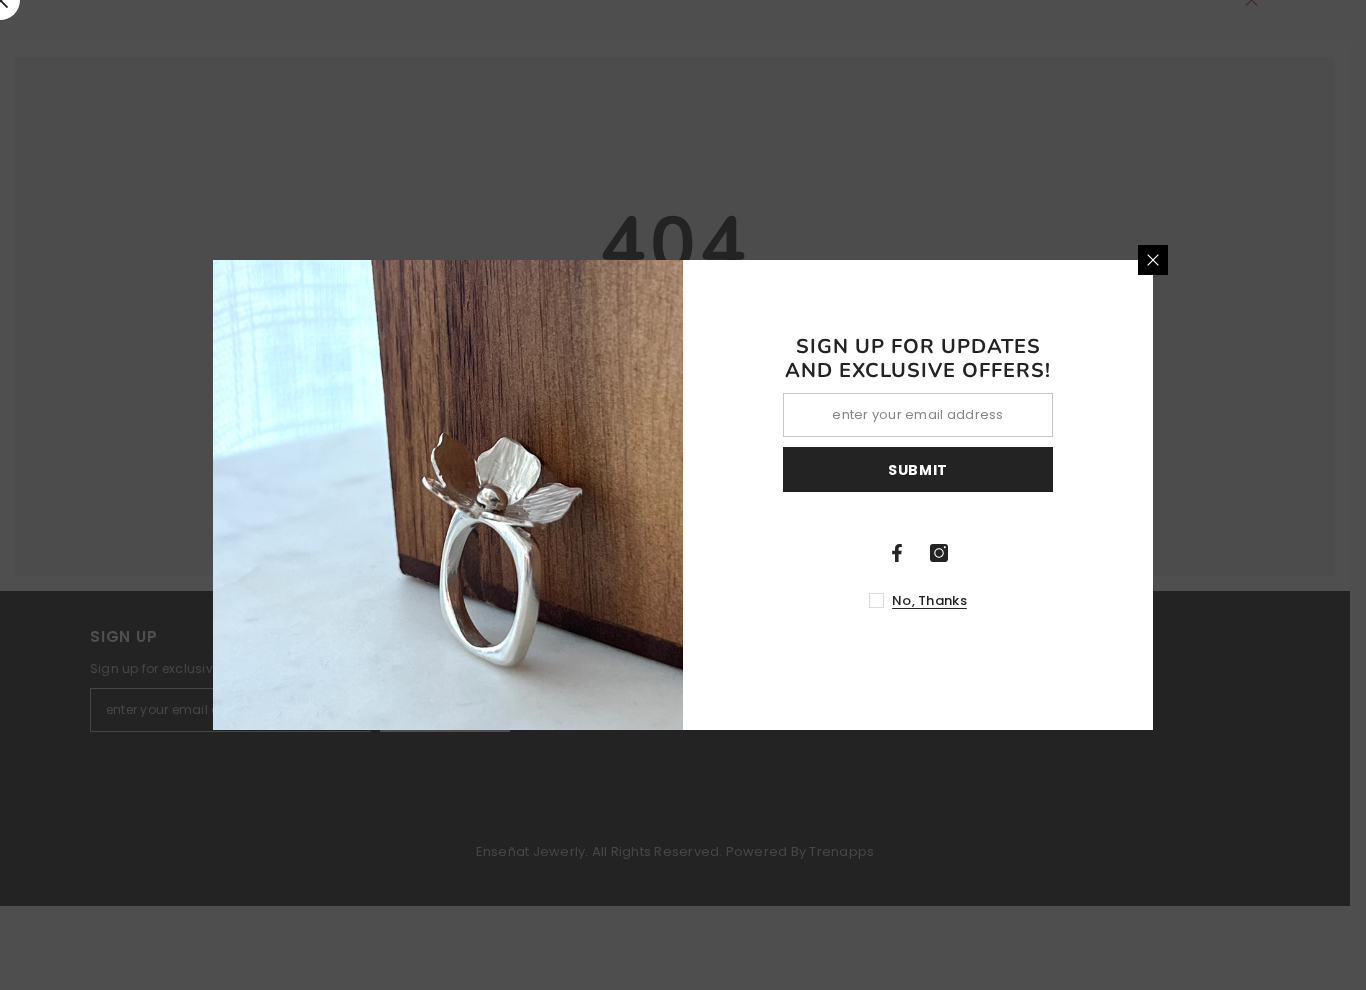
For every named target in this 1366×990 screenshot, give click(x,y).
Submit (918, 470)
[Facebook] (897, 553)
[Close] (1153, 260)
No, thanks (929, 600)
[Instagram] (939, 553)
